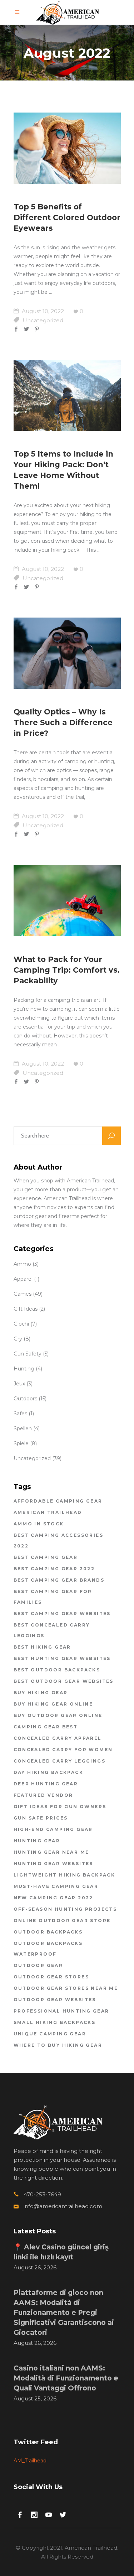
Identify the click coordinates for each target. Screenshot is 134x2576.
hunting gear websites (53, 1864)
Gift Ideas (26, 1309)
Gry (18, 1339)
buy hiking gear (41, 1693)
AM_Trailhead (30, 2461)
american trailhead (48, 1512)
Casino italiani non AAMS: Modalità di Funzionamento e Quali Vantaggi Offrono (66, 2378)
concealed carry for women (63, 1750)
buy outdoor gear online (58, 1715)
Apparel (23, 1279)
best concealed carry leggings (52, 1630)
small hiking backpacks (55, 2022)
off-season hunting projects (65, 1909)
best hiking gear (42, 1647)
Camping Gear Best (46, 1727)
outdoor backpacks (48, 1932)
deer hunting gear (46, 1784)
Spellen (23, 1428)
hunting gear (37, 1841)
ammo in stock (39, 1524)
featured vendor (43, 1795)
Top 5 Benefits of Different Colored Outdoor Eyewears (67, 217)
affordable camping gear (58, 1501)
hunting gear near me (51, 1852)
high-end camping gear (53, 1829)
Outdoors (25, 1399)
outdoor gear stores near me (66, 1988)
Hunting (24, 1369)
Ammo (22, 1264)
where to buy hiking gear (58, 2045)
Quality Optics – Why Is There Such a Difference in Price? (63, 722)
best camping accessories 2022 (59, 1541)
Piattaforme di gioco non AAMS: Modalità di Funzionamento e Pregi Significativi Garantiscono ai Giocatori (64, 2313)
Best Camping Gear (46, 1557)
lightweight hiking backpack (64, 1875)
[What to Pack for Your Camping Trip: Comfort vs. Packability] (67, 900)
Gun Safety (28, 1354)
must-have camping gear (56, 1886)
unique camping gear (50, 2034)
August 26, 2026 (35, 2267)
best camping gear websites (62, 1614)
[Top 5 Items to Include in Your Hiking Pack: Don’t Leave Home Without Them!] (67, 395)
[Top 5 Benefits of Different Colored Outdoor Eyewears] (67, 148)
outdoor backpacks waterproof (48, 1949)
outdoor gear (38, 1965)
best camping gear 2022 (54, 1569)
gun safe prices (41, 1818)
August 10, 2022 (42, 311)
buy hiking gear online (53, 1704)
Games (23, 1294)
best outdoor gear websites (64, 1681)
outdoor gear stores (51, 1977)
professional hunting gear (61, 2011)
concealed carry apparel (58, 1738)
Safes (20, 1414)
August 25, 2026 (35, 2398)
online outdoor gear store (62, 1921)
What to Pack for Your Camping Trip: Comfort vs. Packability (67, 970)
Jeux (19, 1384)
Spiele (21, 1443)
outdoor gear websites (55, 2000)
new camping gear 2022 (53, 1898)
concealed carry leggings (60, 1761)
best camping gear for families (53, 1597)
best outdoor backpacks (57, 1670)
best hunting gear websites (62, 1658)
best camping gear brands (59, 1580)
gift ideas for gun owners (60, 1807)
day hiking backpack (49, 1772)
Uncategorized (43, 320)
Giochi (21, 1324)
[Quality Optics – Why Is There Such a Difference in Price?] (67, 653)
